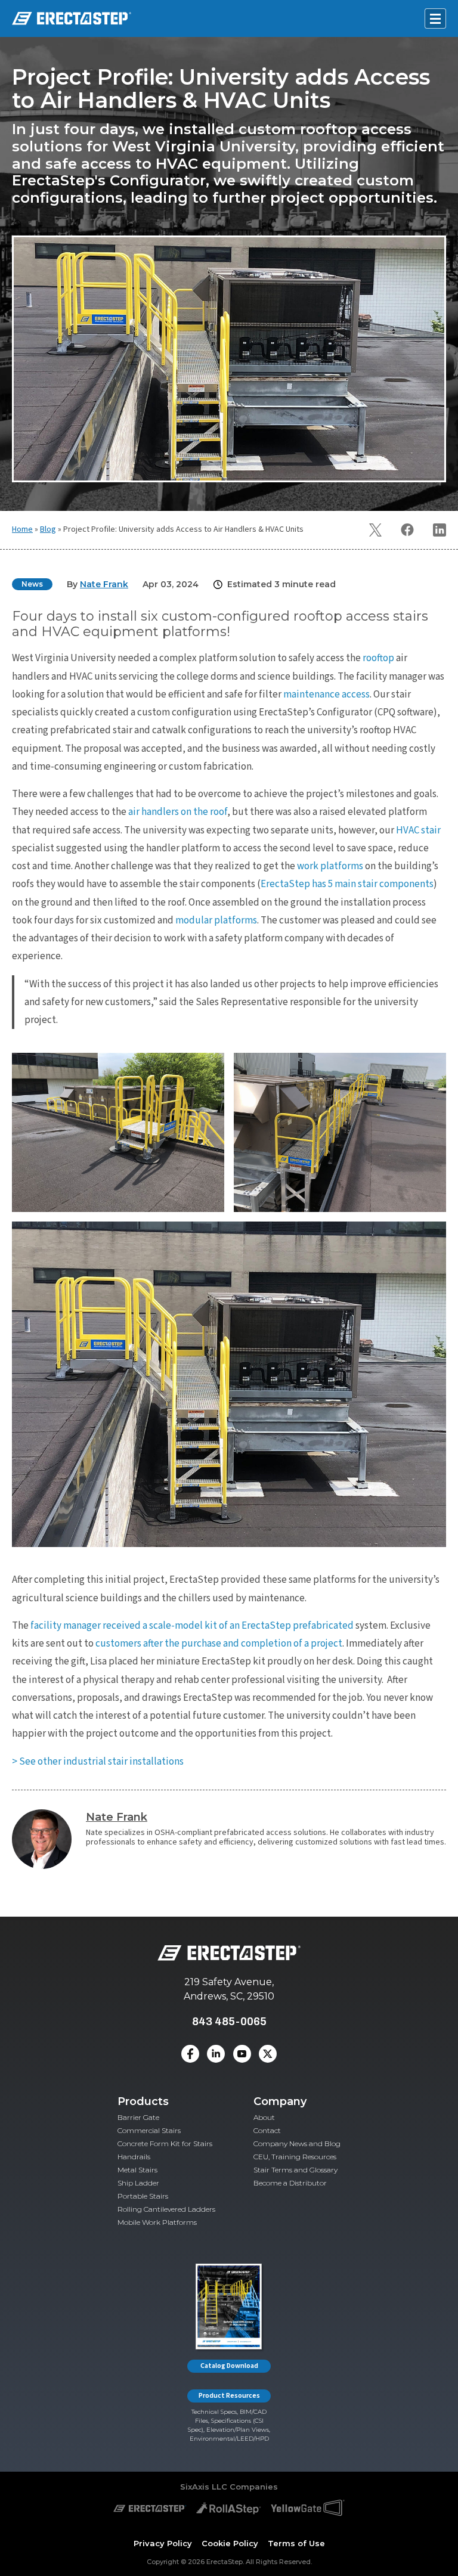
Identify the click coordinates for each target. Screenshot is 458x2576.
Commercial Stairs (149, 2130)
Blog (48, 529)
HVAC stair (418, 830)
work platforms (330, 866)
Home (22, 529)
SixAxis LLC (204, 2487)
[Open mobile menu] (435, 18)
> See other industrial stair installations (98, 1762)
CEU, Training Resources (295, 2157)
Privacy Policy (163, 2543)
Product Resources (229, 2396)
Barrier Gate (138, 2117)
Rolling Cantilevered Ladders (166, 2209)
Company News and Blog (297, 2143)
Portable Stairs (143, 2196)
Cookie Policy (230, 2543)
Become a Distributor (290, 2183)
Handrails (134, 2157)
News (32, 584)
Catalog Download (229, 2366)
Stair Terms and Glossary (295, 2170)
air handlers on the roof (178, 812)
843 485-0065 (229, 2021)
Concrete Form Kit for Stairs (165, 2143)
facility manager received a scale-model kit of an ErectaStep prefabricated (192, 1626)
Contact (267, 2130)
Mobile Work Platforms (157, 2222)
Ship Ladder (138, 2183)
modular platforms (216, 920)
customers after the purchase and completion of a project (219, 1644)
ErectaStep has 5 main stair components (347, 884)
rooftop (378, 658)
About (264, 2117)
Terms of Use (296, 2543)
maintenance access (327, 695)
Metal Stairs (137, 2170)
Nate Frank (117, 1817)
